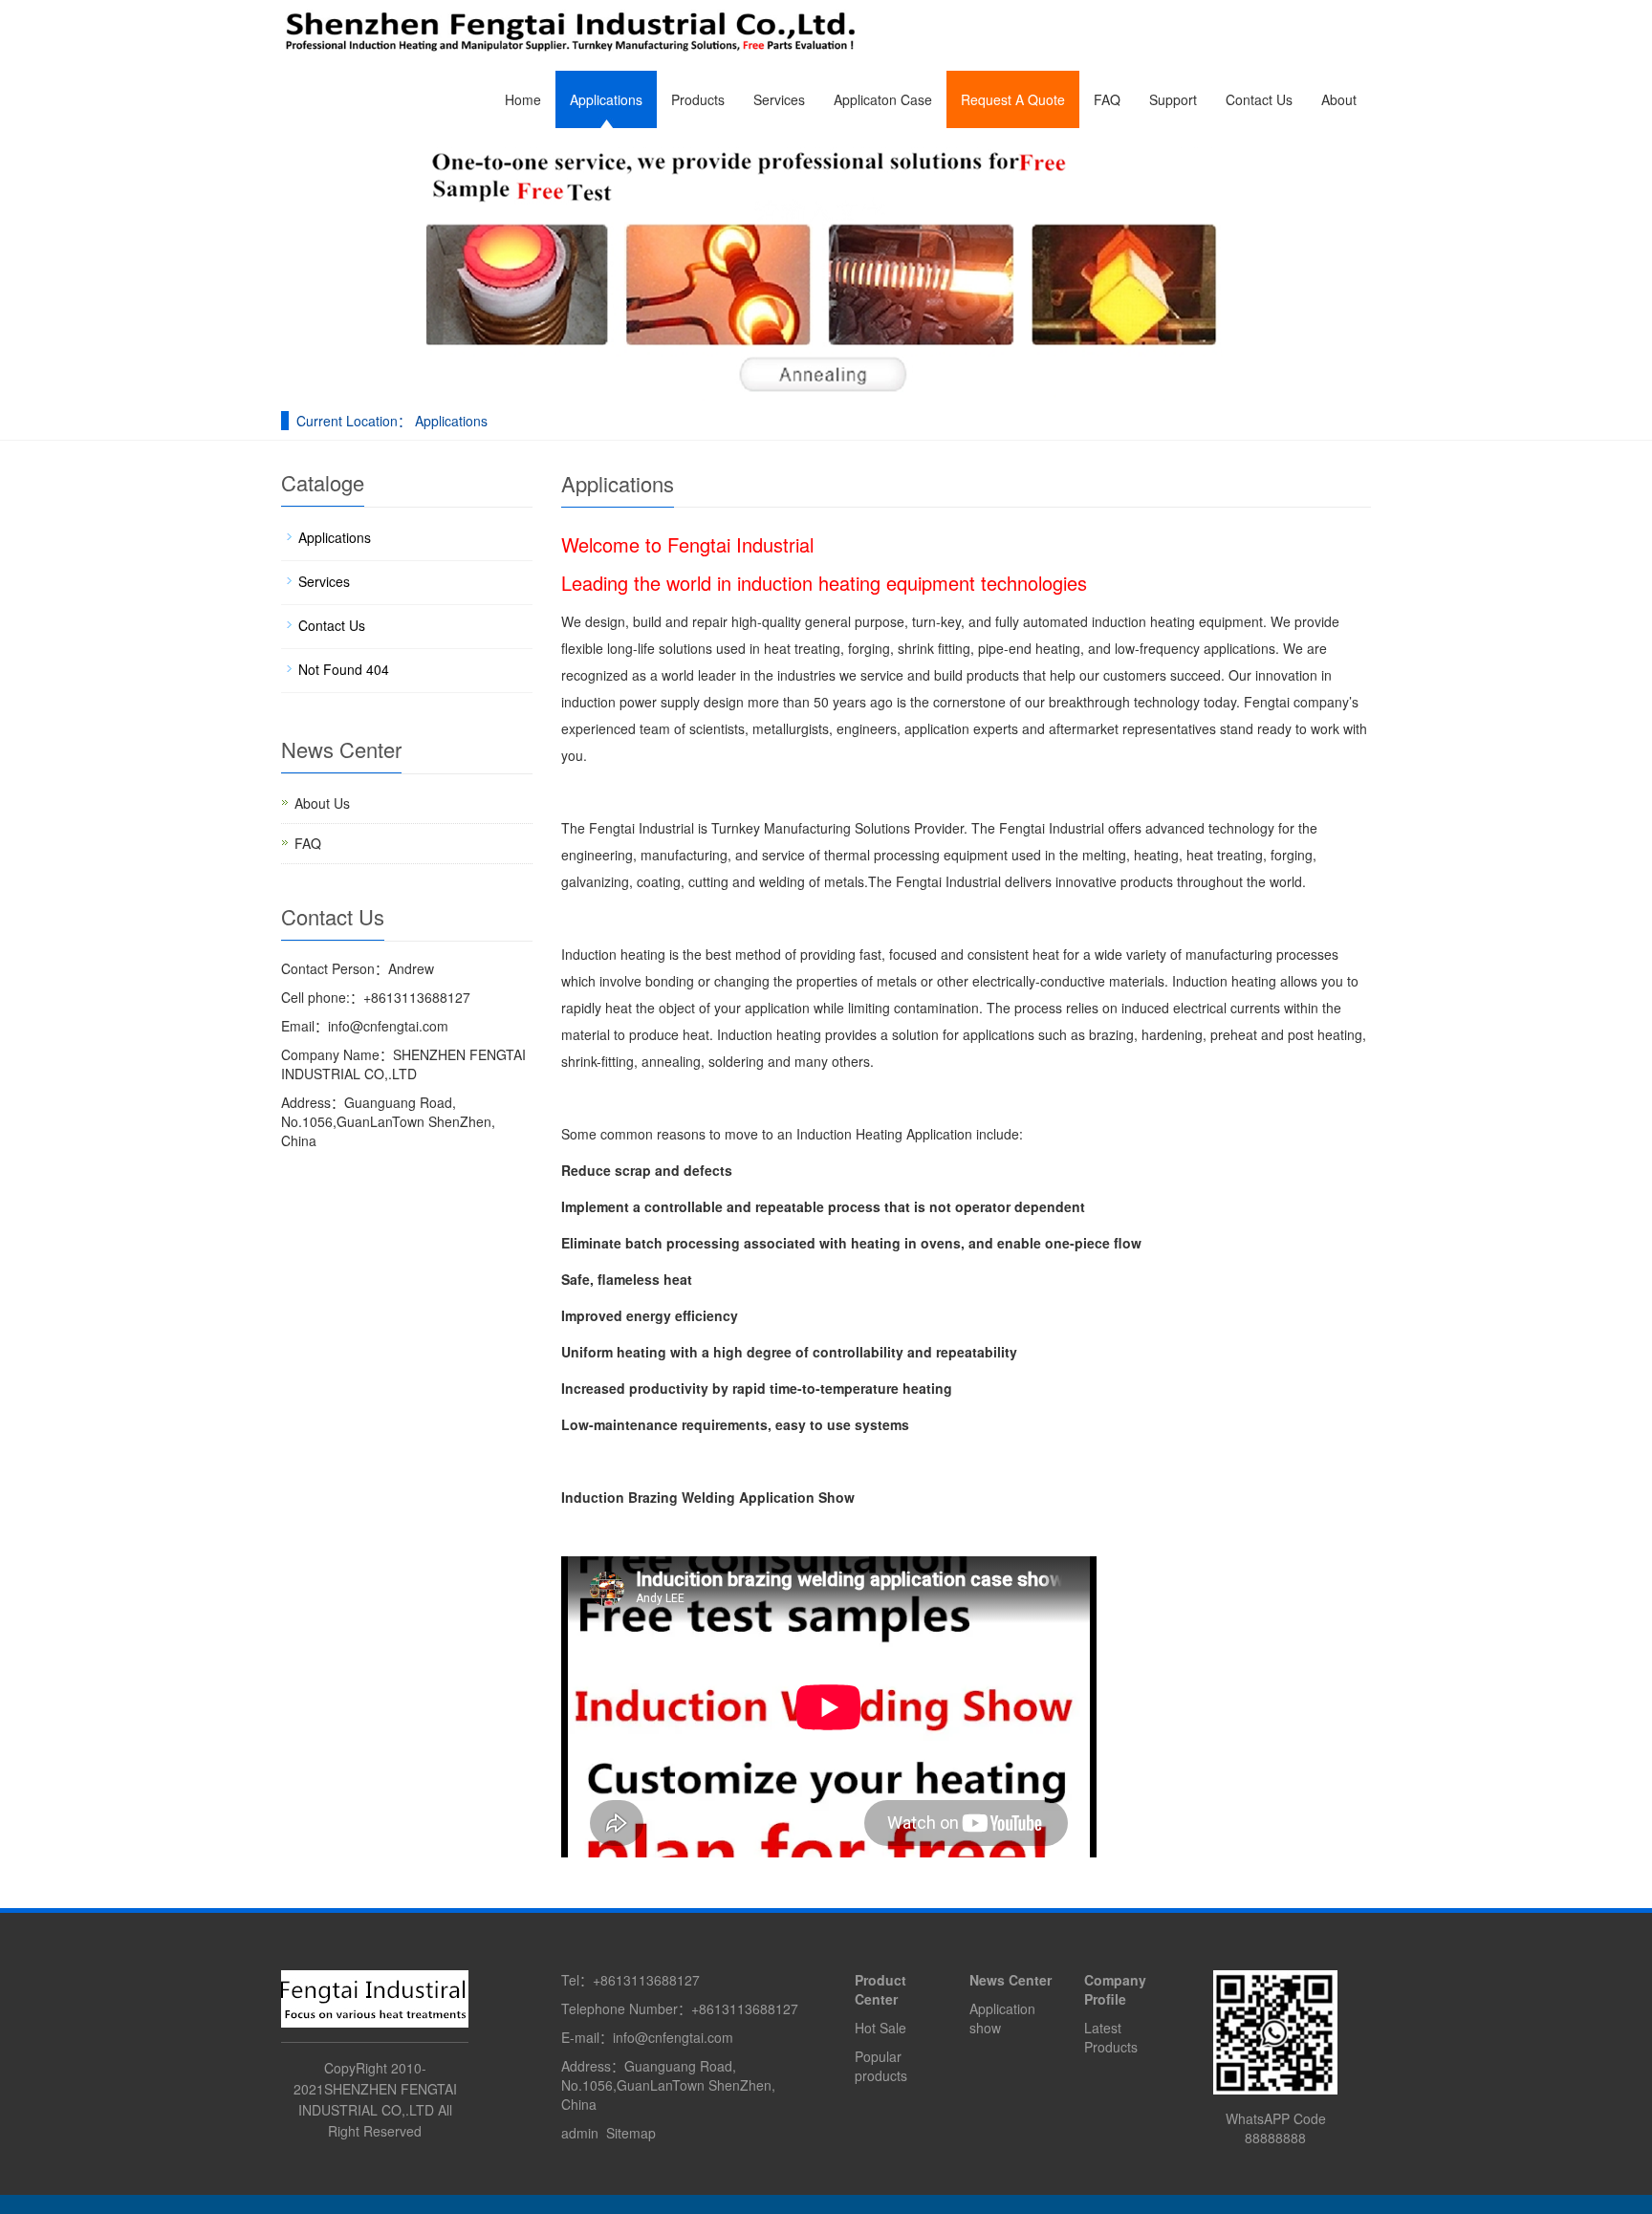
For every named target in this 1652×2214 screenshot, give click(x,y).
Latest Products (1111, 2037)
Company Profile (1115, 1989)
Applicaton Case (883, 99)
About (1339, 99)
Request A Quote (1013, 99)
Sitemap (631, 2133)
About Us (322, 803)
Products (698, 99)
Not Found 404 (344, 669)
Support (1173, 99)
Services (779, 99)
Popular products (881, 2066)
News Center (1011, 1980)
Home (523, 99)
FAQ (1107, 99)
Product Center (880, 1989)
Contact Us (1259, 99)
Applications (606, 99)
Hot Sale (880, 2028)
